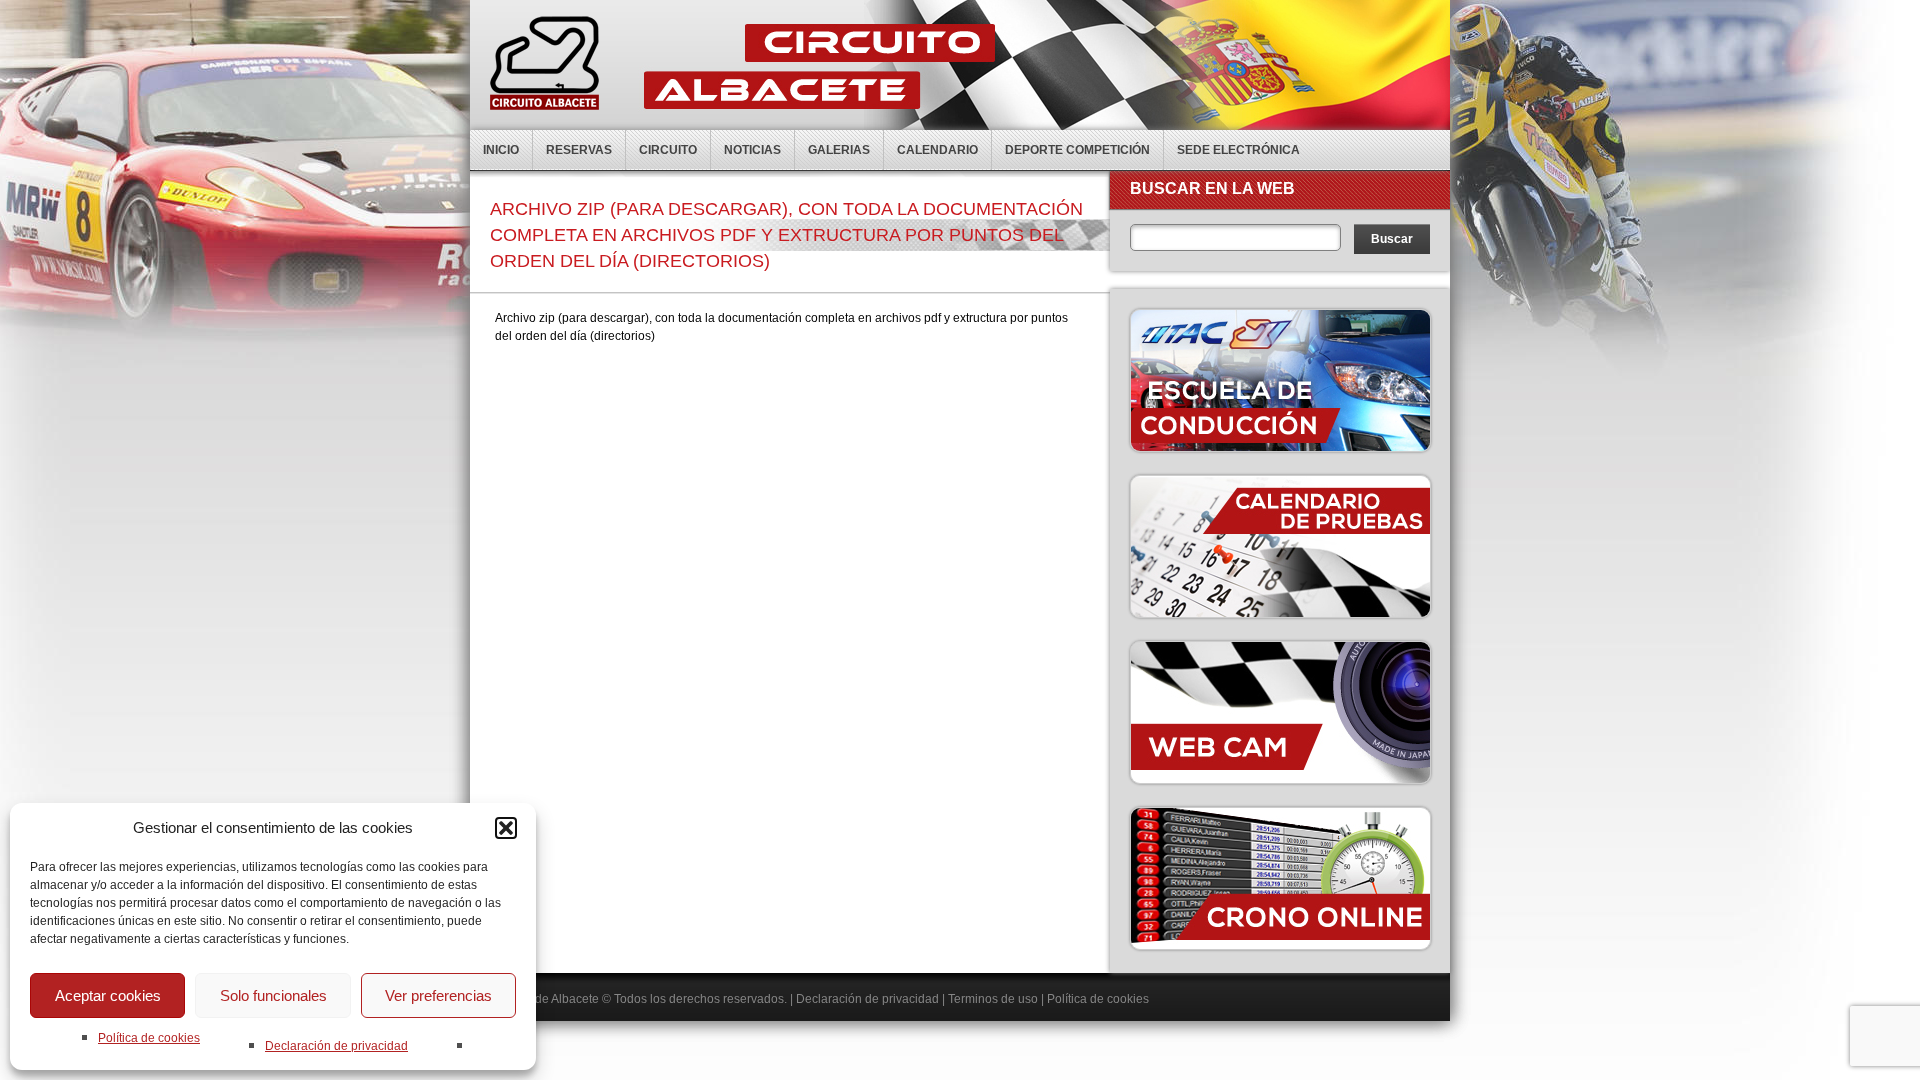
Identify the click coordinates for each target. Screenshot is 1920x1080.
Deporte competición (1077, 150)
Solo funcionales (273, 995)
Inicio (501, 150)
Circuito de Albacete (544, 999)
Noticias (752, 150)
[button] (506, 828)
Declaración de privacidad (336, 1046)
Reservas (579, 150)
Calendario (937, 150)
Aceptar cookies (108, 995)
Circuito (668, 150)
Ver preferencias (438, 995)
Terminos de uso (993, 999)
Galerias (839, 150)
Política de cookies (149, 1038)
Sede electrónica (1238, 150)
